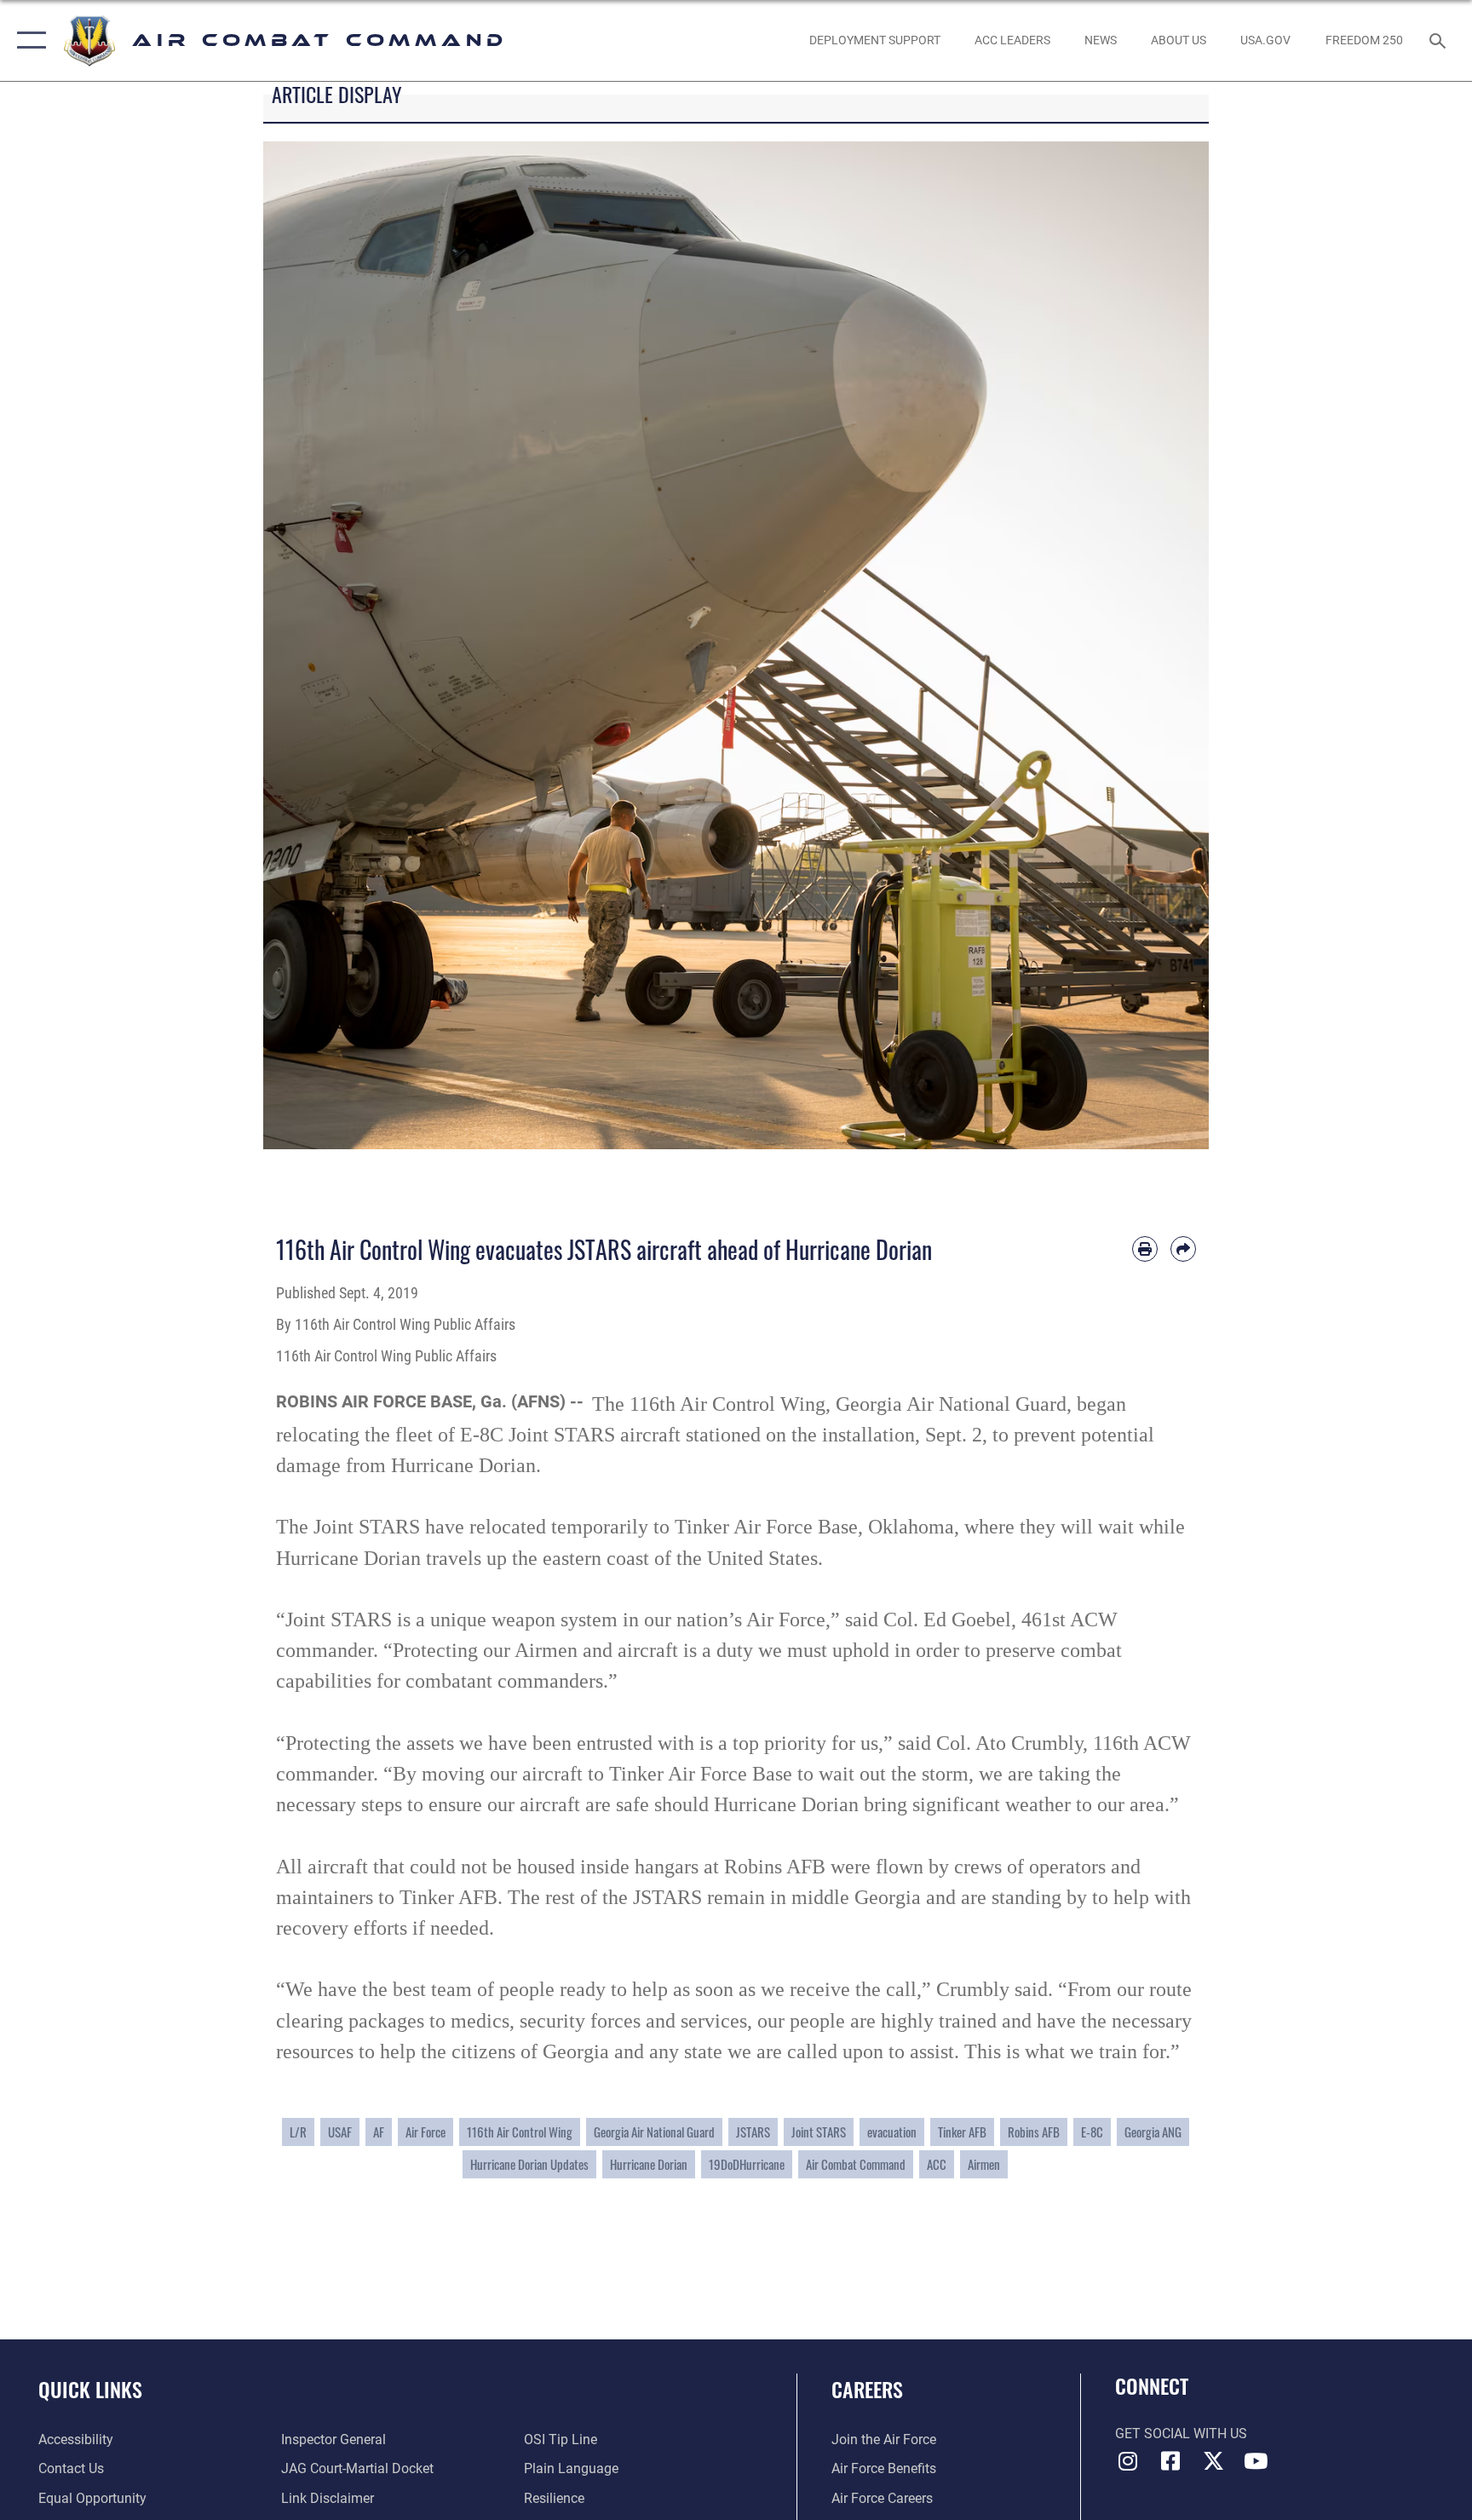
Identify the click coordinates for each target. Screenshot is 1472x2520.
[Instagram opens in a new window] (1128, 2461)
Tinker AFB (962, 2132)
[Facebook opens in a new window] (1170, 2461)
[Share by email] (1183, 1249)
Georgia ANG (1153, 2132)
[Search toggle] (1440, 40)
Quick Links (90, 2389)
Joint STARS (819, 2132)
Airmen (984, 2164)
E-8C (1092, 2132)
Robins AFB (1034, 2132)
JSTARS (753, 2132)
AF (379, 2132)
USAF (340, 2132)
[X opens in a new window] (1213, 2461)
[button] (28, 40)
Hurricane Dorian (649, 2164)
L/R (298, 2132)
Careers (867, 2389)
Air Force (425, 2132)
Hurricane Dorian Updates (529, 2164)
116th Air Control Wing (520, 2132)
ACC (937, 2164)
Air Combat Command (856, 2164)
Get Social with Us (1181, 2434)
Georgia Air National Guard (654, 2132)
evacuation (892, 2132)
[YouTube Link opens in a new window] (1256, 2461)
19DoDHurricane (747, 2164)
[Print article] (1145, 1249)
